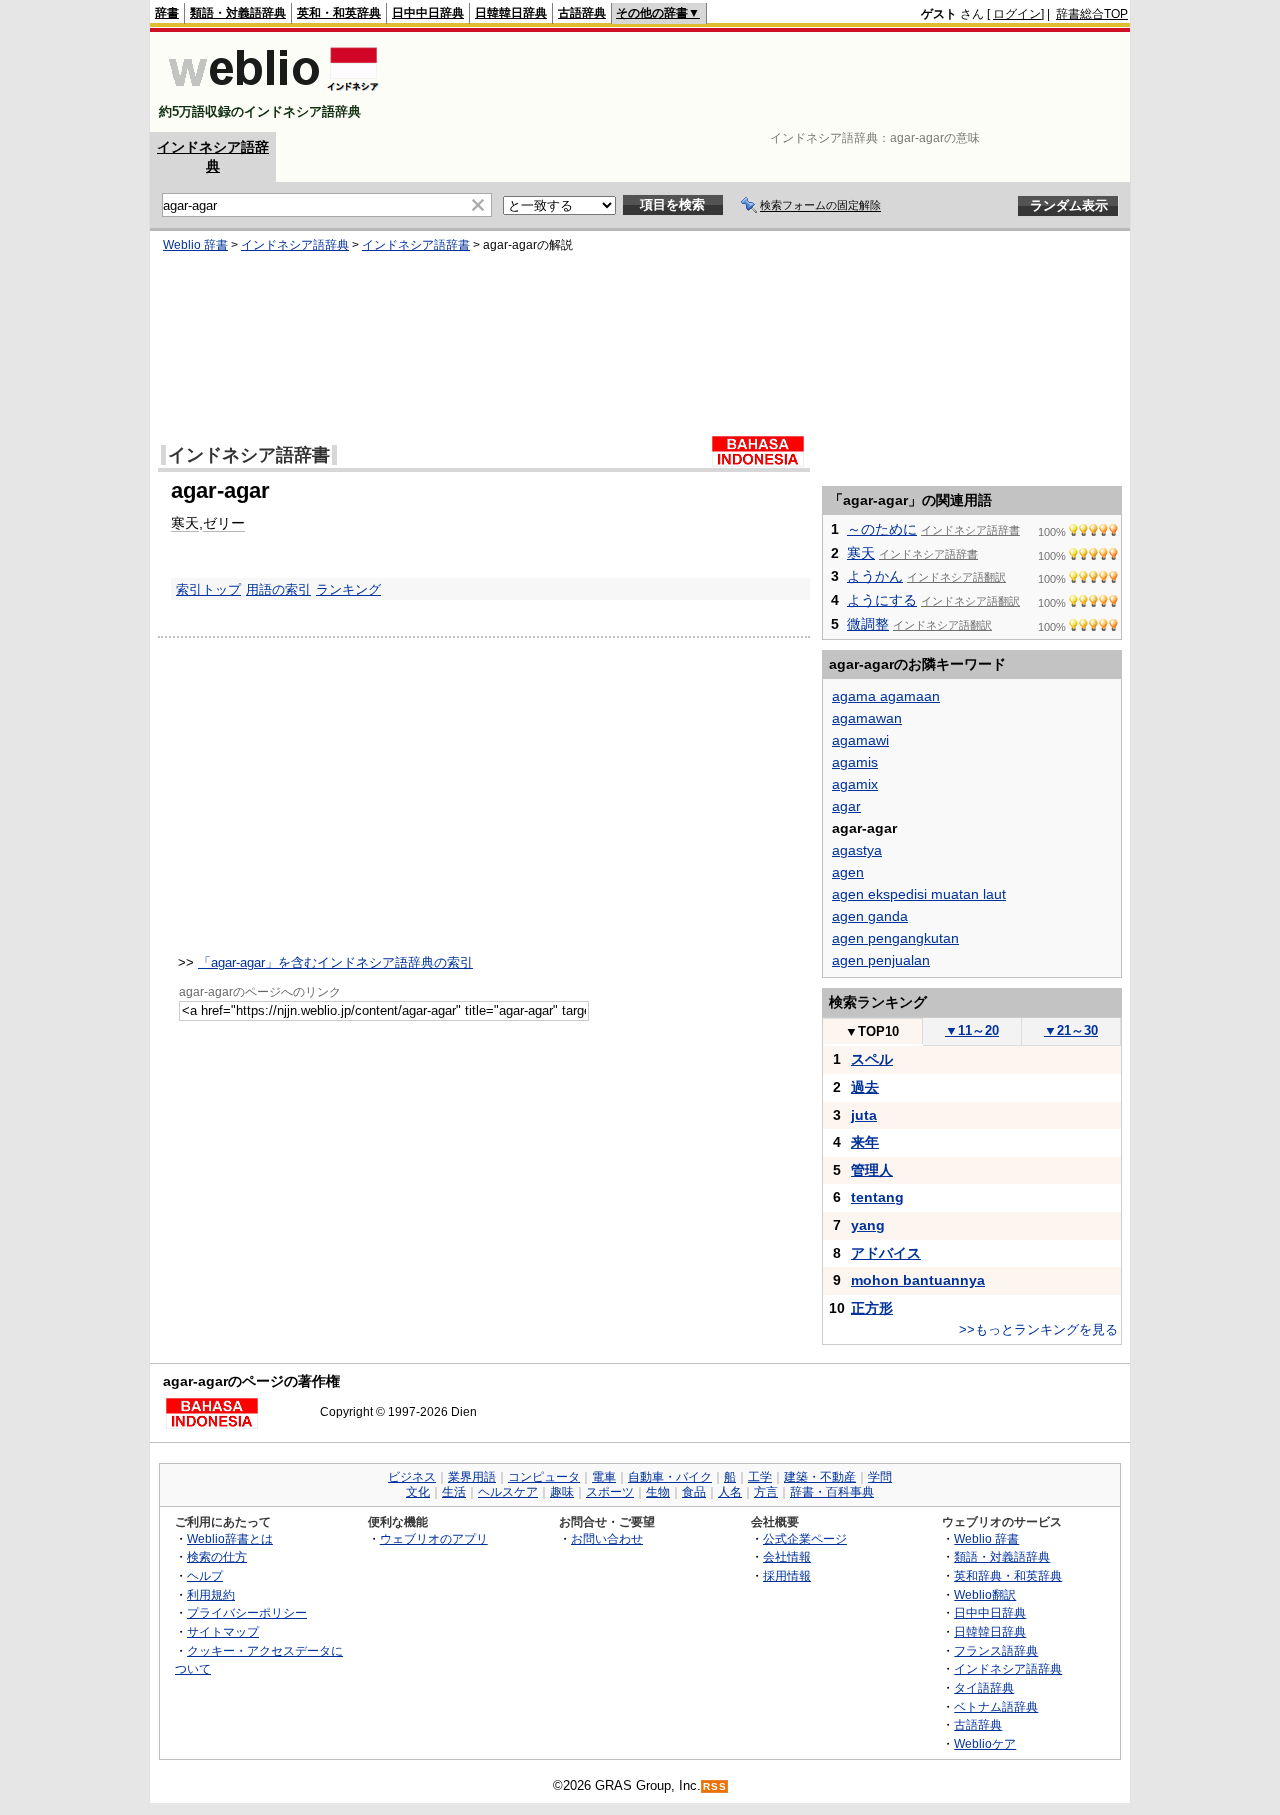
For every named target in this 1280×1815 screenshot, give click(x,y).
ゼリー (224, 523)
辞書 (167, 13)
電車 (604, 1477)
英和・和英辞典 (339, 13)
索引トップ (208, 589)
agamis (855, 762)
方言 (766, 1492)
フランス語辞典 (996, 1650)
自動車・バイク (670, 1477)
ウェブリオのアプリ (434, 1538)
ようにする (882, 600)
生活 (454, 1492)
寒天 (185, 523)
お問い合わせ (607, 1538)
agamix (855, 784)
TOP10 (872, 1031)
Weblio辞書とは (230, 1538)
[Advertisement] (764, 82)
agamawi (860, 740)
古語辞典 (582, 13)
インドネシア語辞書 (416, 245)
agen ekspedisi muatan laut (919, 894)
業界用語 (472, 1477)
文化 (418, 1492)
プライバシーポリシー (247, 1612)
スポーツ (610, 1492)
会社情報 (787, 1556)
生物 (658, 1492)
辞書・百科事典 (832, 1492)
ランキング (348, 589)
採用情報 (787, 1575)
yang (868, 1225)
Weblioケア (985, 1743)
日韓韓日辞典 (511, 13)
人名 (730, 1492)
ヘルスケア (508, 1492)
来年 (865, 1142)
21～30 (1071, 1030)
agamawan (867, 718)
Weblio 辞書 (195, 245)
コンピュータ (544, 1477)
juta (864, 1115)
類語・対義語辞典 (238, 13)
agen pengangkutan (895, 938)
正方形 (872, 1308)
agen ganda (870, 916)
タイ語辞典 (984, 1687)
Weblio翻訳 (985, 1594)
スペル (872, 1059)
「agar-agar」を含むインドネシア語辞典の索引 (335, 962)
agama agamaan (886, 696)
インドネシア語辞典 (295, 245)
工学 (760, 1477)
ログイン (1017, 14)
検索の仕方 (217, 1556)
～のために (882, 529)
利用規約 (211, 1594)
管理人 (872, 1170)
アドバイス (886, 1253)
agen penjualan (881, 960)
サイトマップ (223, 1631)
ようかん (875, 576)
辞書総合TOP (1092, 14)
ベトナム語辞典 (996, 1706)
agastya (857, 850)
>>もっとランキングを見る (1038, 1329)
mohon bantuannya (918, 1280)
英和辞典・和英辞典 (1008, 1575)
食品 (694, 1492)
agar (846, 806)
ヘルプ (205, 1575)
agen (848, 872)
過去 (865, 1087)
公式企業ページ (805, 1538)
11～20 (972, 1030)
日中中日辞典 (428, 13)
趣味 (562, 1492)
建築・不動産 (820, 1477)
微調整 (868, 624)
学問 (880, 1477)
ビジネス (412, 1477)
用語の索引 (278, 589)
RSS (715, 1786)
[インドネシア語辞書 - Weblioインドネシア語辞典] (271, 94)
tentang (877, 1197)
